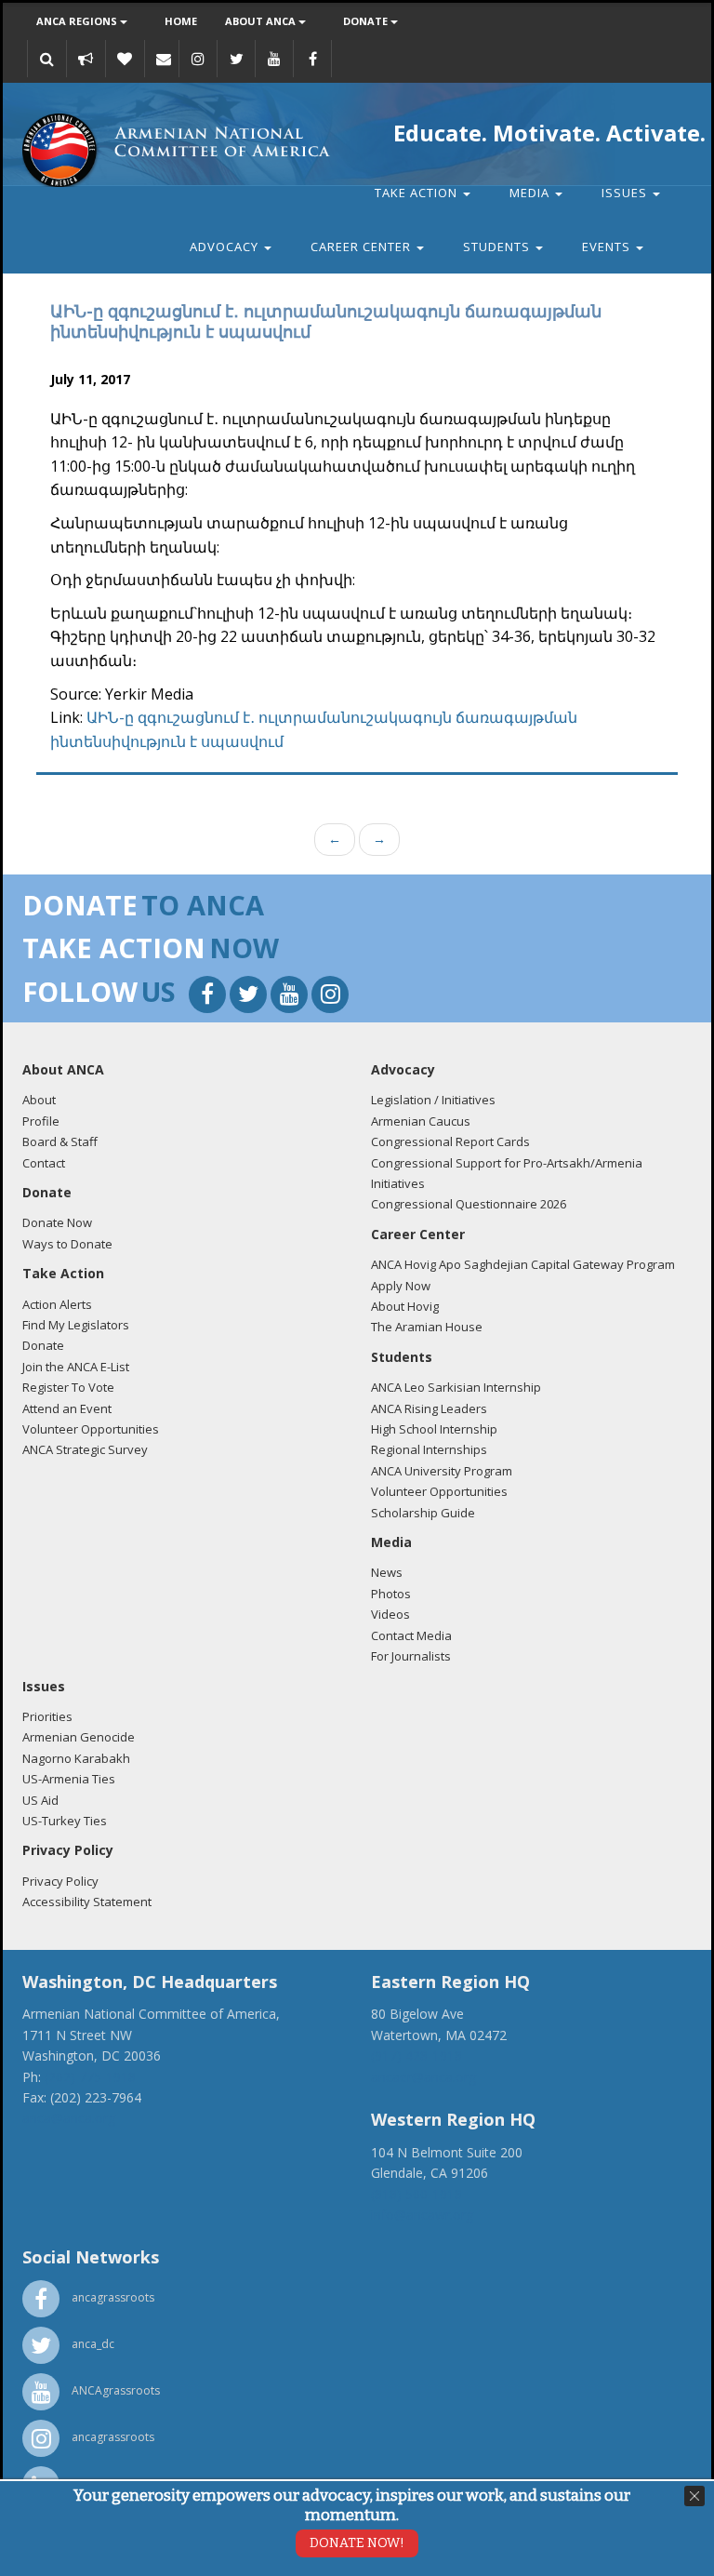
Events (608, 247)
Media (531, 193)
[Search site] (46, 59)
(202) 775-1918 (90, 2077)
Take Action (418, 193)
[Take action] (86, 59)
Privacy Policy (60, 1881)
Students (498, 247)
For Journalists (411, 1656)
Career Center (363, 247)
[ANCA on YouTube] (274, 59)
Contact (44, 1163)
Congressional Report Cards (450, 1141)
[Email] (164, 59)
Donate (367, 21)
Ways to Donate (67, 1244)
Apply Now (401, 1286)
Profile (41, 1121)
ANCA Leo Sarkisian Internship (456, 1387)
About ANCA (262, 21)
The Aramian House (427, 1327)
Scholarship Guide (423, 1513)
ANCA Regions (78, 21)
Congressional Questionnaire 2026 (469, 1204)
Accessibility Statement (87, 1902)
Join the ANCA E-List (76, 1367)
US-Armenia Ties (69, 1779)
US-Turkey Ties (65, 1821)
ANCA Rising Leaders (429, 1408)
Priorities (47, 1716)
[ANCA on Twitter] (236, 59)
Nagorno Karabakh (76, 1758)
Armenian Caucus (421, 1121)
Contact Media (411, 1635)
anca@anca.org (69, 2118)
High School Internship (434, 1429)
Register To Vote (68, 1387)
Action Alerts (57, 1304)
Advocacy (226, 247)
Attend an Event (67, 1408)
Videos (390, 1614)
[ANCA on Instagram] (198, 59)
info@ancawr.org (422, 2215)
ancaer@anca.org (423, 2077)
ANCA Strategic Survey (85, 1449)
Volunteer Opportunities (91, 1429)
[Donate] (125, 59)
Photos (391, 1594)
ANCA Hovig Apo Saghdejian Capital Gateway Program (523, 1264)
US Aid (40, 1800)
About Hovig (405, 1306)
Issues (626, 193)
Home (181, 21)
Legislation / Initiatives (433, 1100)
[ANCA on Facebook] (312, 59)
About (39, 1100)
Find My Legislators (76, 1325)
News (387, 1572)
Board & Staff (60, 1141)
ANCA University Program (442, 1471)
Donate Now (57, 1222)
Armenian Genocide (79, 1737)
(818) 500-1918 (416, 2194)
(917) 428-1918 (416, 2055)
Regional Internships (429, 1449)
